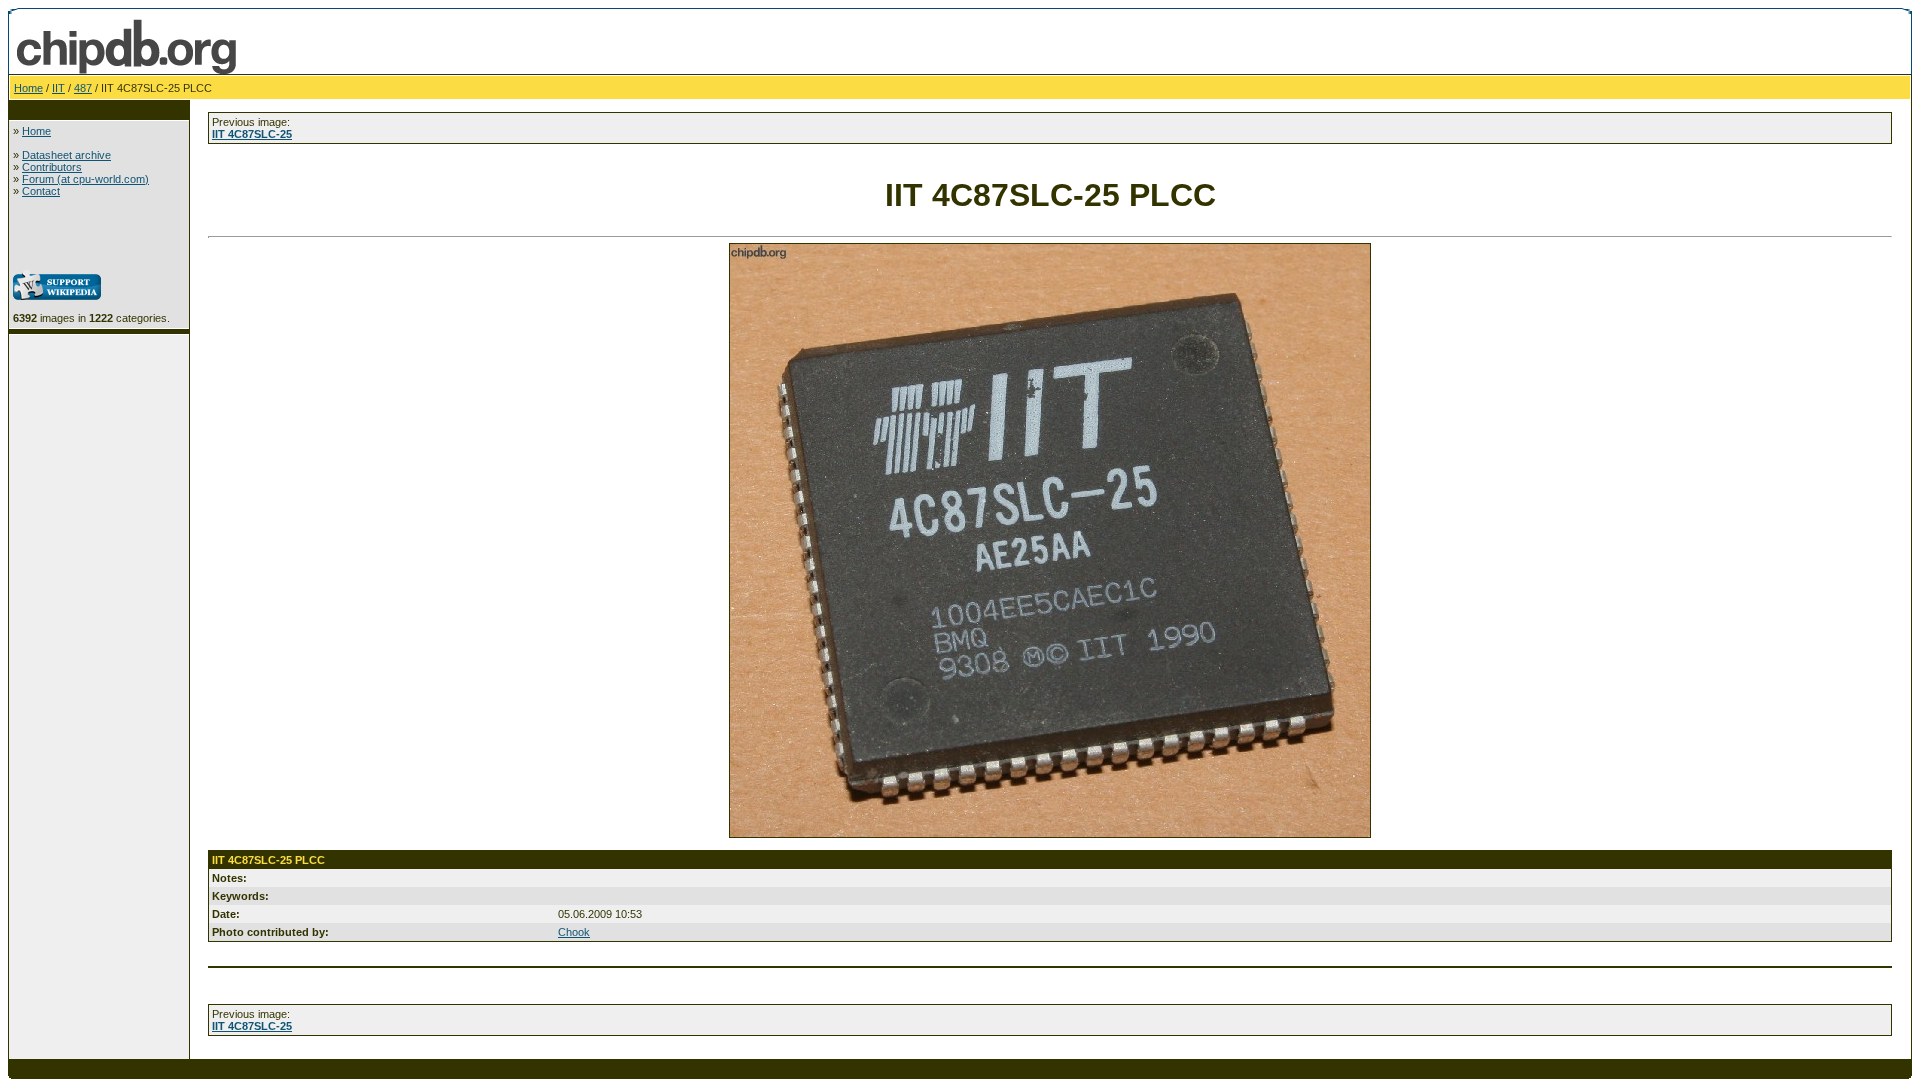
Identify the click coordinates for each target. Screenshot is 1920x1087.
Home (28, 88)
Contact (41, 191)
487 (83, 88)
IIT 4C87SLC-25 (252, 134)
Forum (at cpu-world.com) (85, 179)
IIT (58, 88)
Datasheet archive (66, 155)
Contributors (52, 167)
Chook (574, 932)
